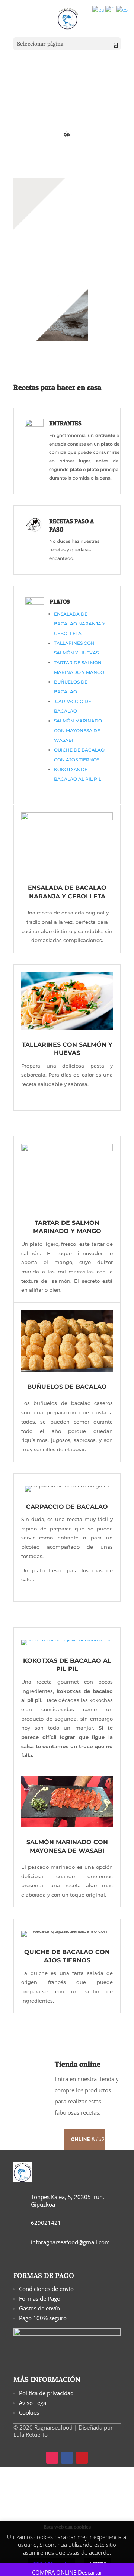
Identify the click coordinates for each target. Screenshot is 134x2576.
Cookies (29, 2412)
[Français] (111, 9)
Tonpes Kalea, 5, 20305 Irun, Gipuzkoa (68, 2201)
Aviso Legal (33, 2403)
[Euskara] (99, 9)
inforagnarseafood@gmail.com (70, 2242)
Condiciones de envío (47, 2289)
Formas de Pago (40, 2298)
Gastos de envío (39, 2308)
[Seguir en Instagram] (52, 2458)
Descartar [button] (90, 2572)
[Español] (122, 9)
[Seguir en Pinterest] (82, 2458)
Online (81, 2139)
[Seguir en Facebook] (67, 2458)
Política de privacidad (46, 2393)
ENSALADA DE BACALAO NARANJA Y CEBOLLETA (80, 624)
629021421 (46, 2223)
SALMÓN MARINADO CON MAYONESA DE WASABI (78, 730)
